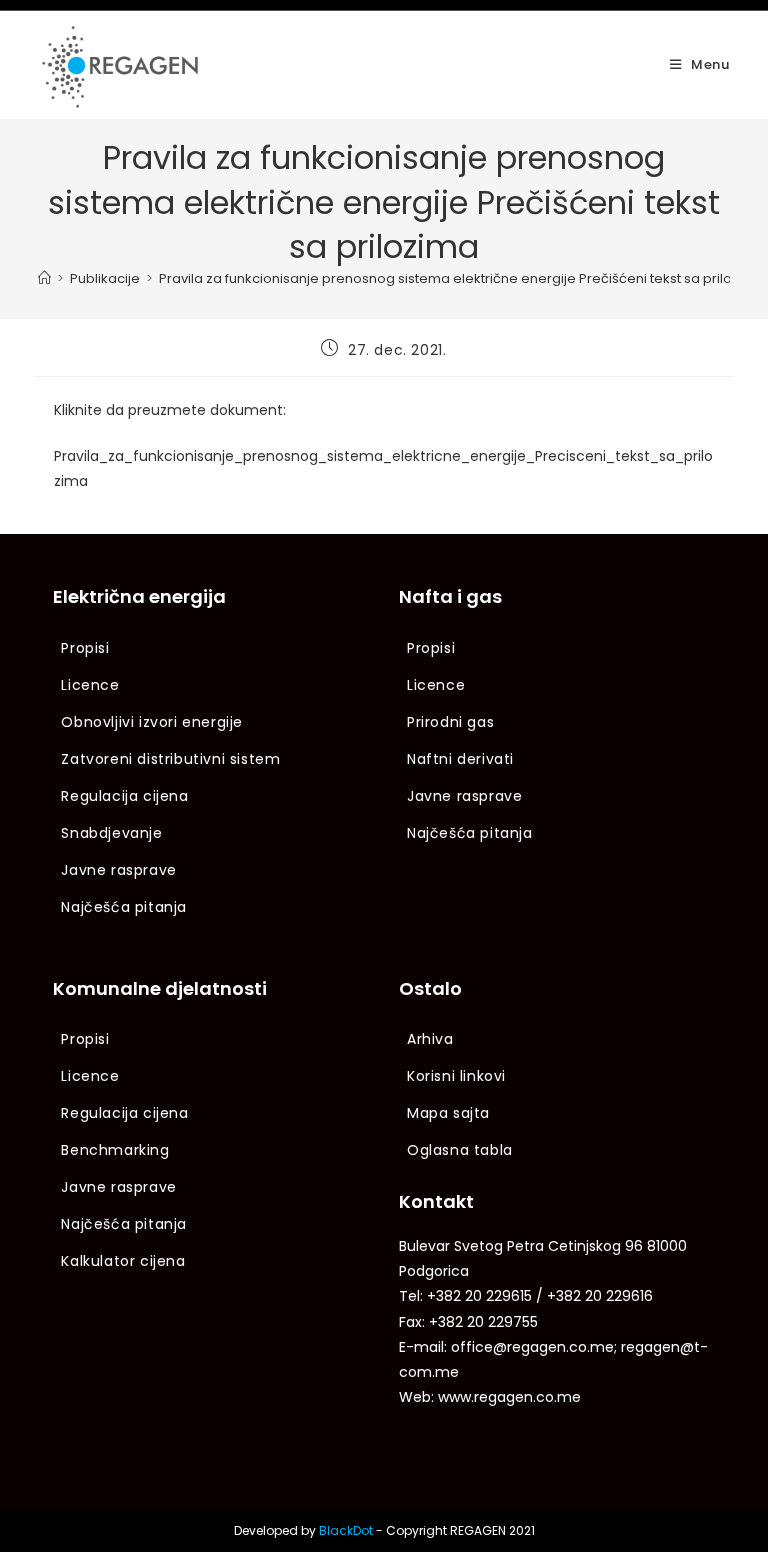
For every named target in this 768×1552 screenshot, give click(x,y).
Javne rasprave (118, 870)
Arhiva (430, 1039)
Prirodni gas (450, 722)
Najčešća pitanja (124, 907)
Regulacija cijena (124, 796)
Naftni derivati (460, 759)
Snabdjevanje (111, 833)
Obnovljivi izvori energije (152, 722)
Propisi (85, 648)
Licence (90, 685)
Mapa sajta (448, 1113)
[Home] (44, 278)
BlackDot (346, 1530)
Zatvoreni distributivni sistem (170, 759)
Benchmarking (115, 1150)
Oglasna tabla (460, 1150)
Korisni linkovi (456, 1076)
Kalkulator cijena (123, 1261)
